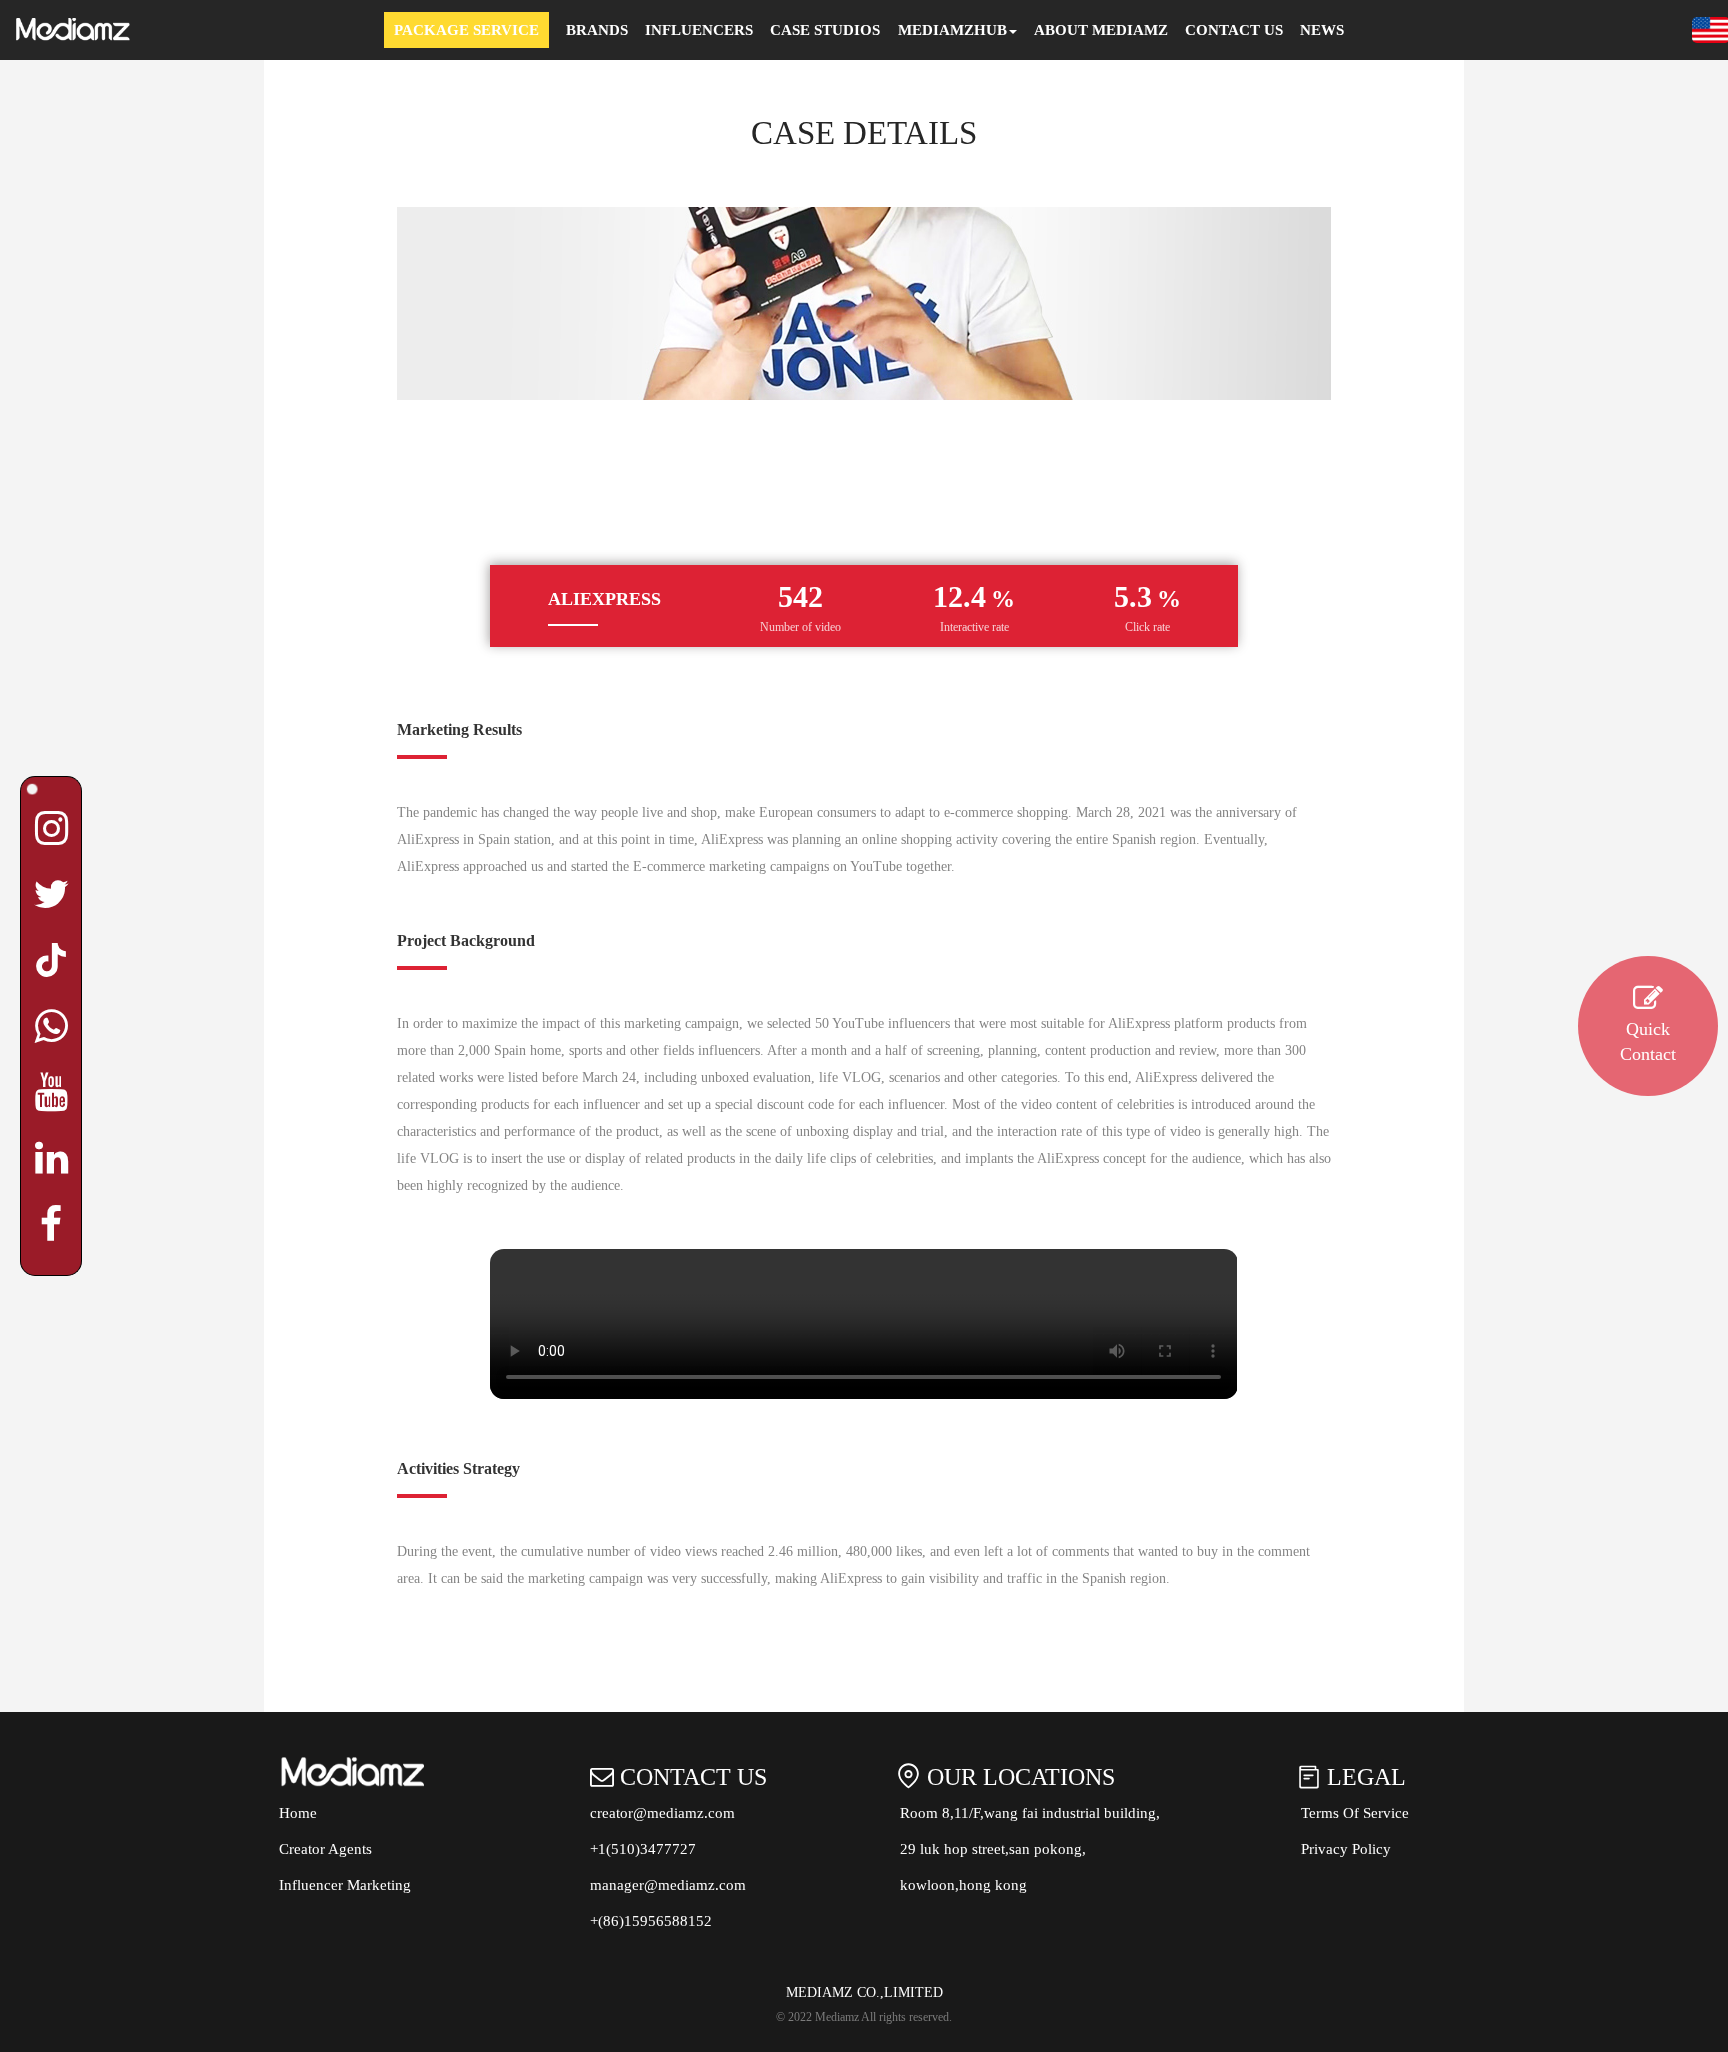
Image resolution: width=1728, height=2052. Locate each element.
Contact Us (1234, 30)
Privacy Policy (1346, 1849)
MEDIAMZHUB (952, 30)
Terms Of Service (1355, 1813)
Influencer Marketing (345, 1885)
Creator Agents (325, 1849)
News (1322, 30)
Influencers (699, 30)
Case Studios (825, 30)
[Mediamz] (75, 30)
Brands (597, 30)
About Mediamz (1101, 30)
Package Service (466, 30)
